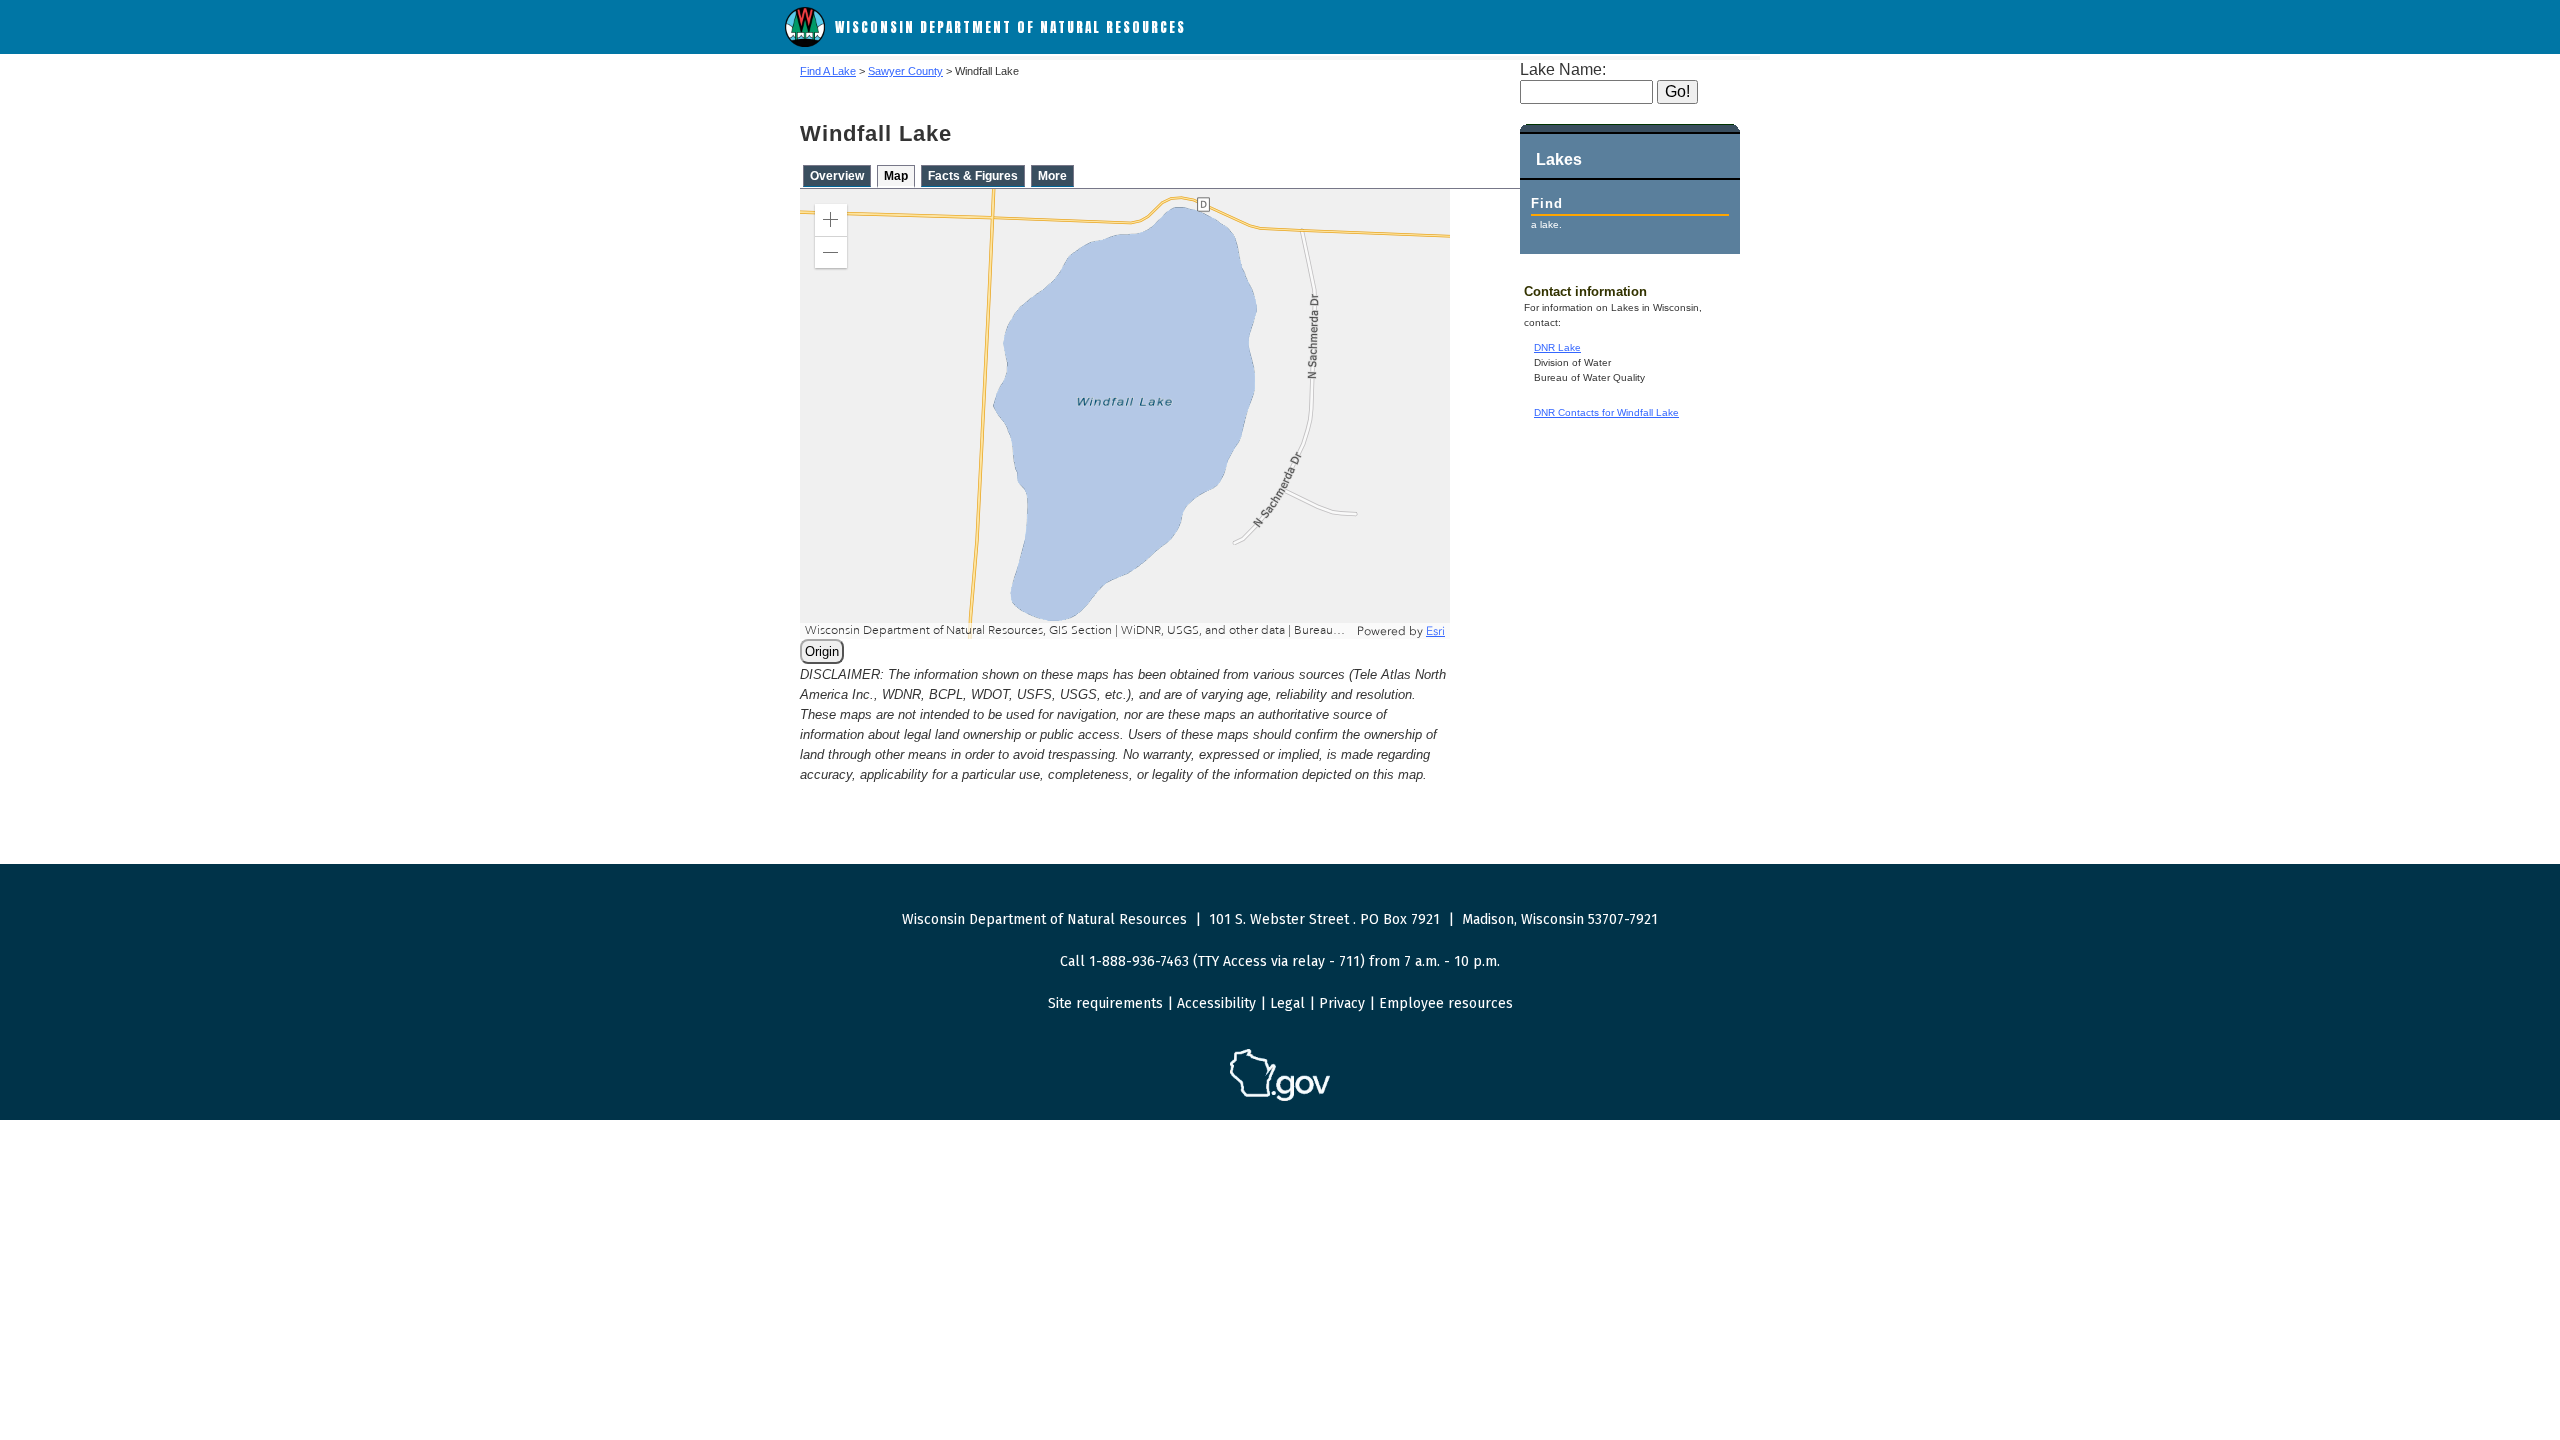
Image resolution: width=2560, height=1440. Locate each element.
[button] (831, 220)
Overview (837, 176)
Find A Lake (828, 71)
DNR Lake (1557, 347)
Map (896, 176)
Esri (1435, 631)
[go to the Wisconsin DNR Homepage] (805, 42)
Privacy (1342, 1003)
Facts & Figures (973, 176)
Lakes (1559, 159)
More (1052, 176)
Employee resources (1446, 1003)
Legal (1287, 1003)
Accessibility (1216, 1003)
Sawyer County (905, 71)
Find (1547, 203)
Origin (822, 651)
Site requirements (1105, 1003)
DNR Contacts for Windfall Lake (1606, 412)
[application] (1125, 414)
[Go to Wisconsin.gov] (1280, 1097)
